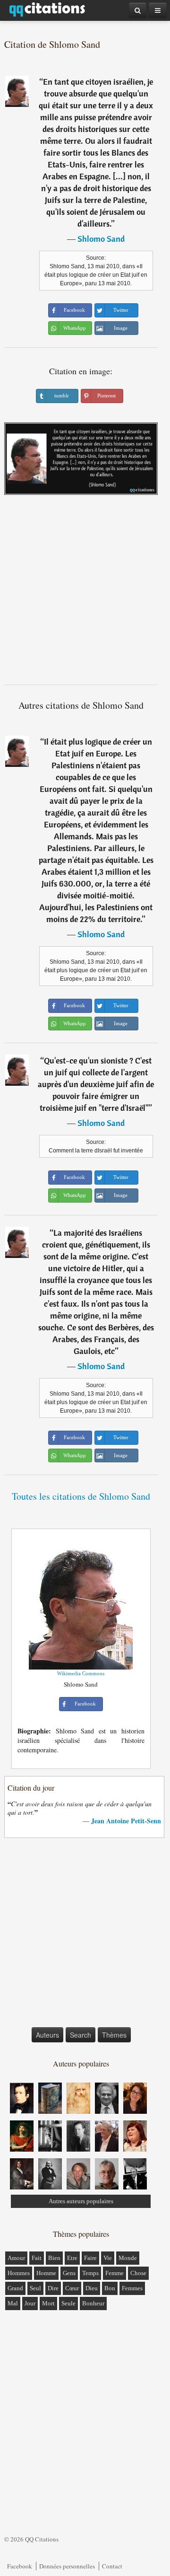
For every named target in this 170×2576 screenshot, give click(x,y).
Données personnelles (67, 2566)
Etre (72, 2258)
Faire (90, 2258)
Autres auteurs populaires (81, 2201)
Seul (35, 2288)
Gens (69, 2273)
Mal (13, 2303)
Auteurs (47, 2035)
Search (81, 2035)
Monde (128, 2258)
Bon (110, 2288)
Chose (138, 2273)
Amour (16, 2258)
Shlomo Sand (101, 239)
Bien (54, 2258)
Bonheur (93, 2303)
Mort (48, 2303)
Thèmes (114, 2035)
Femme (115, 2273)
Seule (68, 2303)
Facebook (20, 2566)
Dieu (92, 2288)
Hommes (19, 2273)
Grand (15, 2288)
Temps (90, 2273)
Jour (30, 2303)
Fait (37, 2258)
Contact (112, 2566)
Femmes (132, 2288)
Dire (53, 2288)
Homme (46, 2273)
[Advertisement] (85, 593)
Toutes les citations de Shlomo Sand (81, 1496)
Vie (108, 2258)
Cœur (72, 2288)
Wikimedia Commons (81, 1673)
